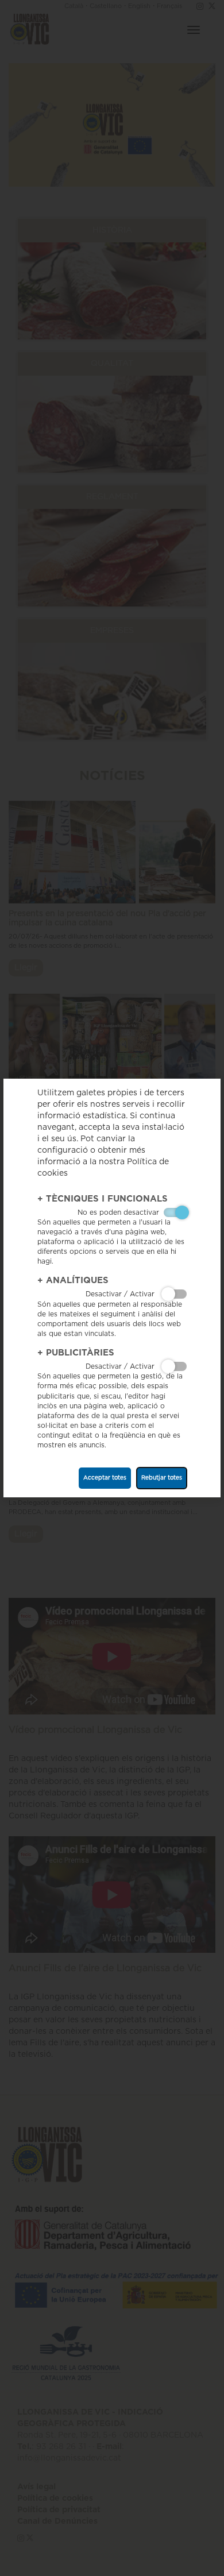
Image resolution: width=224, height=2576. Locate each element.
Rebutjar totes (162, 1478)
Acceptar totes (105, 1478)
